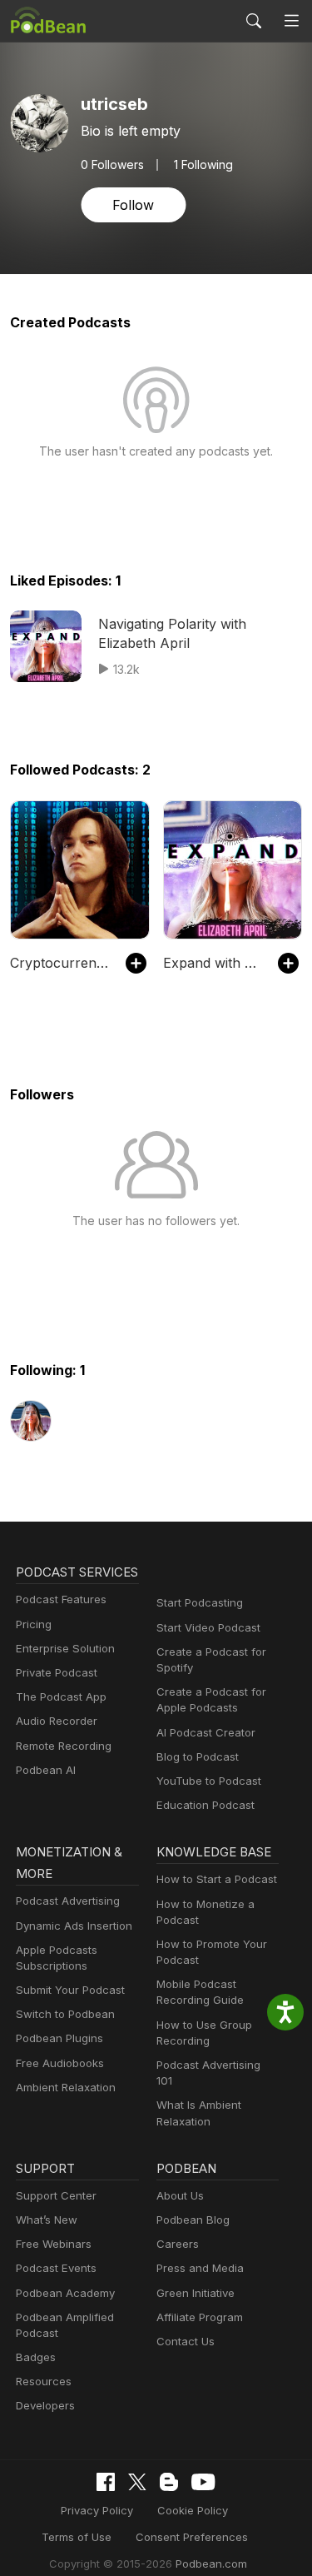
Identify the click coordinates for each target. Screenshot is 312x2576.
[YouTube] (203, 2482)
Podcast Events (56, 2268)
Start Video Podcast (208, 1627)
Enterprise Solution (65, 1648)
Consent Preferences (192, 2537)
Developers (45, 2405)
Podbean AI (46, 1770)
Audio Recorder (57, 1721)
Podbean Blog (193, 2220)
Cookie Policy (193, 2510)
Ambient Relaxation (66, 2087)
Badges (36, 2357)
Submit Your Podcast (70, 1990)
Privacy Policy (97, 2510)
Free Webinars (54, 2244)
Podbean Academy (65, 2293)
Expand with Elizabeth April (213, 963)
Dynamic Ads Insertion (74, 1926)
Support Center (56, 2195)
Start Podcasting (200, 1602)
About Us (180, 2195)
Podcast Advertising (68, 1901)
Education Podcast (206, 1805)
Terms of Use (77, 2537)
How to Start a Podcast (217, 1879)
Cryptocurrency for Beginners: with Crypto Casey (59, 963)
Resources (44, 2381)
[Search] (254, 21)
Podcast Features (61, 1599)
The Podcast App (61, 1697)
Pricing (34, 1624)
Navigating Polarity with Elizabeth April (172, 633)
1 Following (203, 165)
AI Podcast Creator (206, 1732)
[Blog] (169, 2482)
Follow (133, 205)
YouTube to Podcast (209, 1781)
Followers (112, 165)
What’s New (47, 2220)
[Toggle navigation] (292, 21)
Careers (178, 2244)
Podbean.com (211, 2564)
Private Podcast (57, 1672)
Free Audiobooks (60, 2063)
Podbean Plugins (59, 2038)
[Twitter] (137, 2482)
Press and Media (200, 2268)
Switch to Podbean (65, 2014)
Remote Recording (64, 1746)
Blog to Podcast (198, 1756)
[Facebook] (106, 2482)
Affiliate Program (200, 2317)
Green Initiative (196, 2293)
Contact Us (186, 2341)
